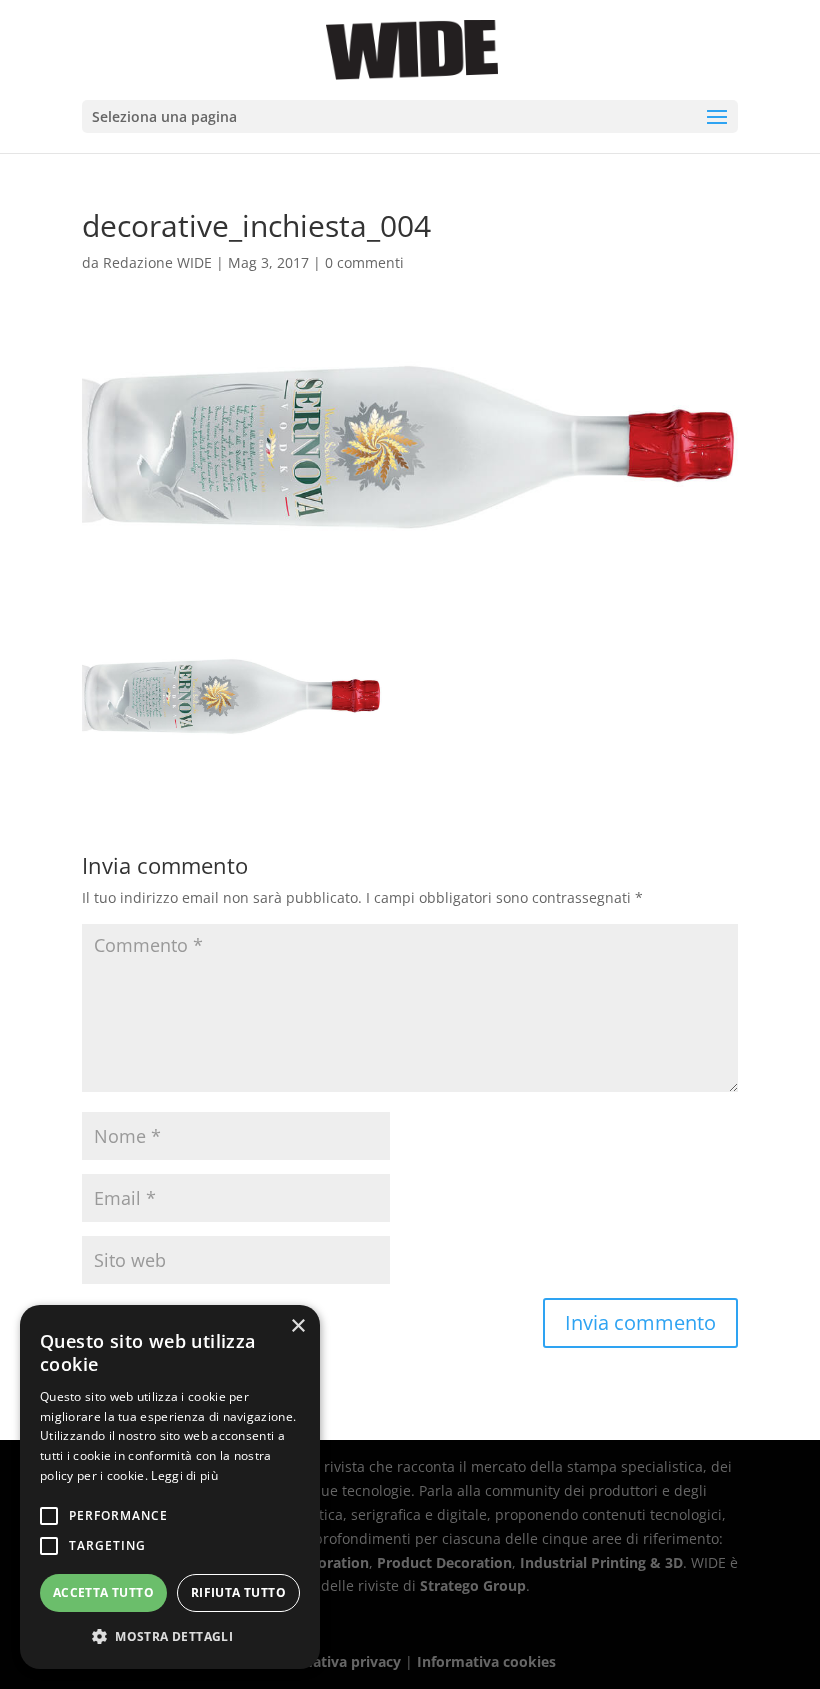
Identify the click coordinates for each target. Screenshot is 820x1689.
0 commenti (364, 262)
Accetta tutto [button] (103, 1592)
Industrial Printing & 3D (601, 1562)
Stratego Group (473, 1585)
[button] (170, 1637)
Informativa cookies (486, 1661)
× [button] (297, 1326)
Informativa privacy (333, 1661)
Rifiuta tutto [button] (238, 1592)
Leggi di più (184, 1475)
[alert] (170, 1487)
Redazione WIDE (157, 262)
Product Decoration (444, 1562)
